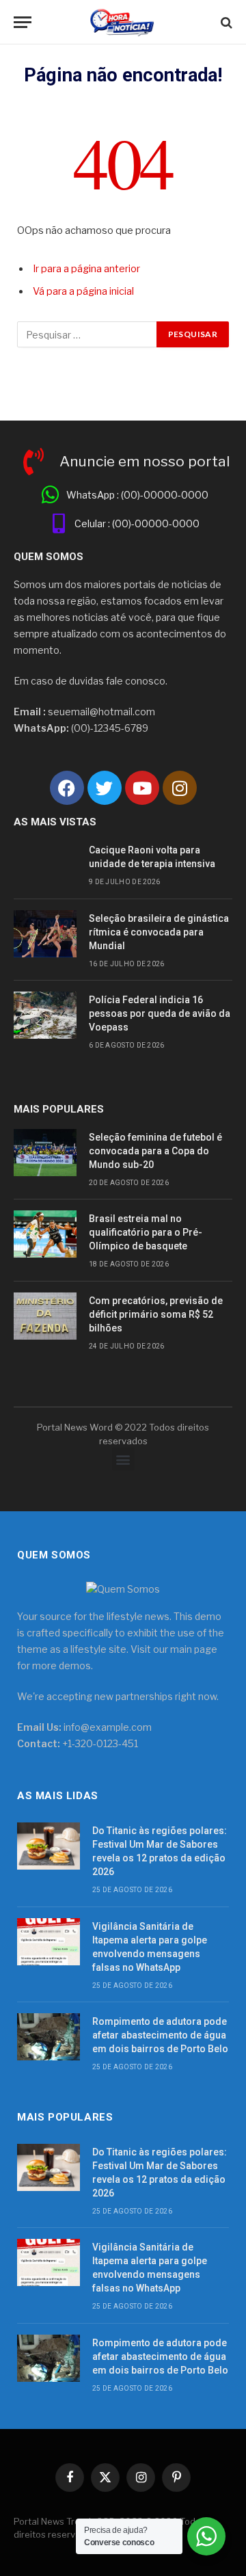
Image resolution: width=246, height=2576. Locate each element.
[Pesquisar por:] (87, 334)
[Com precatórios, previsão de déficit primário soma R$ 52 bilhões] (45, 1316)
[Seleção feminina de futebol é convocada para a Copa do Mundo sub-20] (45, 1153)
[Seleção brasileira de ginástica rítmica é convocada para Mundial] (45, 934)
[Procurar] (225, 22)
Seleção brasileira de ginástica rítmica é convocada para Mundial (159, 932)
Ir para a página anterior (86, 269)
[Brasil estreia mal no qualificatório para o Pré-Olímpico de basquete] (45, 1234)
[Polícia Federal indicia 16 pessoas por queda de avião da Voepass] (45, 1015)
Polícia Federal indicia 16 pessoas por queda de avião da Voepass (160, 1013)
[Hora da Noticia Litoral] (123, 22)
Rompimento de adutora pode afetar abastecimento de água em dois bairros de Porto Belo (160, 2035)
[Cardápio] (23, 22)
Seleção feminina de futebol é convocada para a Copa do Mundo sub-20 (155, 1151)
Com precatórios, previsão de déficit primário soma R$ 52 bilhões (156, 1314)
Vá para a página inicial (83, 291)
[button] (123, 1459)
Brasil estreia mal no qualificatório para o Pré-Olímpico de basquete (146, 1232)
